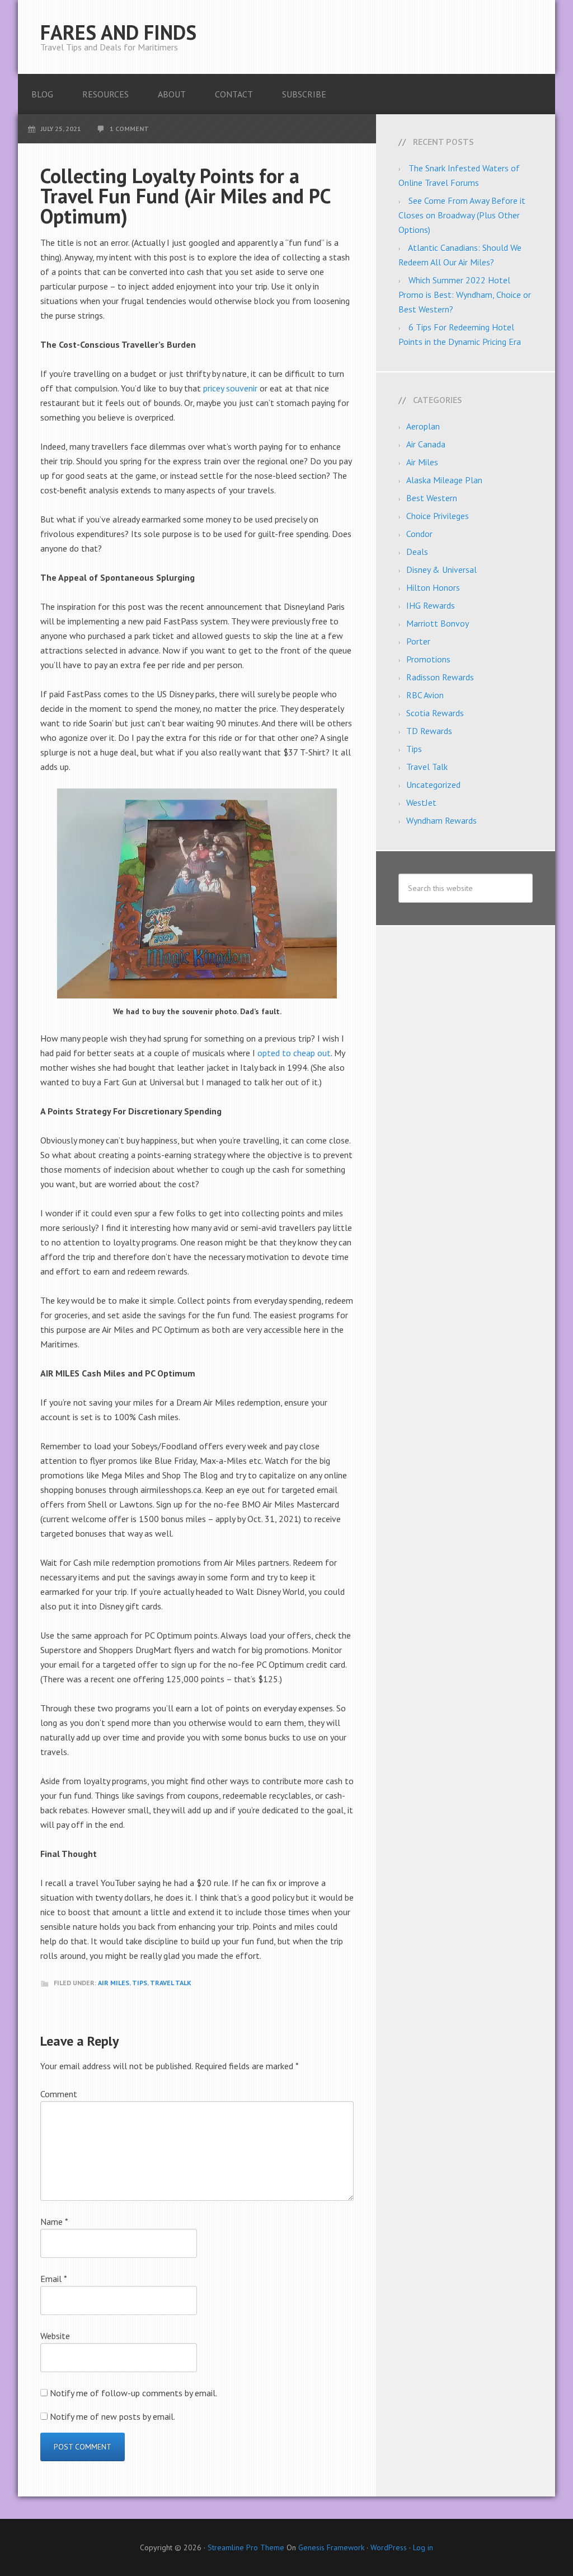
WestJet (421, 802)
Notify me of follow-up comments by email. (133, 2393)
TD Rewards (429, 731)
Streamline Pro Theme (246, 2547)
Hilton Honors (433, 587)
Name (54, 2222)
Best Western (432, 498)
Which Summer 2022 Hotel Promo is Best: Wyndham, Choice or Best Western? (465, 295)
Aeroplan (423, 426)
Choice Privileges (438, 516)
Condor (419, 534)
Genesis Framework (331, 2547)
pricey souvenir (230, 388)
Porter (418, 641)
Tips (140, 1983)
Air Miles (114, 1983)
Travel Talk (171, 1983)
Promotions (428, 659)
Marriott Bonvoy (438, 623)
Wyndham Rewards (442, 820)
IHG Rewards (431, 605)
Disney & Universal (442, 570)
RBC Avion (425, 695)
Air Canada (426, 444)
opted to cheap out (294, 1053)
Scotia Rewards (435, 713)
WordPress (389, 2547)
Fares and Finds (118, 32)
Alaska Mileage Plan (444, 480)
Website (55, 2336)
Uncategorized (433, 785)
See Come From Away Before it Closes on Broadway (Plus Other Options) (462, 215)
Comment (59, 2094)
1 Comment (129, 129)
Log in (423, 2547)
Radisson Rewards (440, 677)
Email (54, 2279)
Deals (417, 552)
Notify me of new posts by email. (112, 2416)
